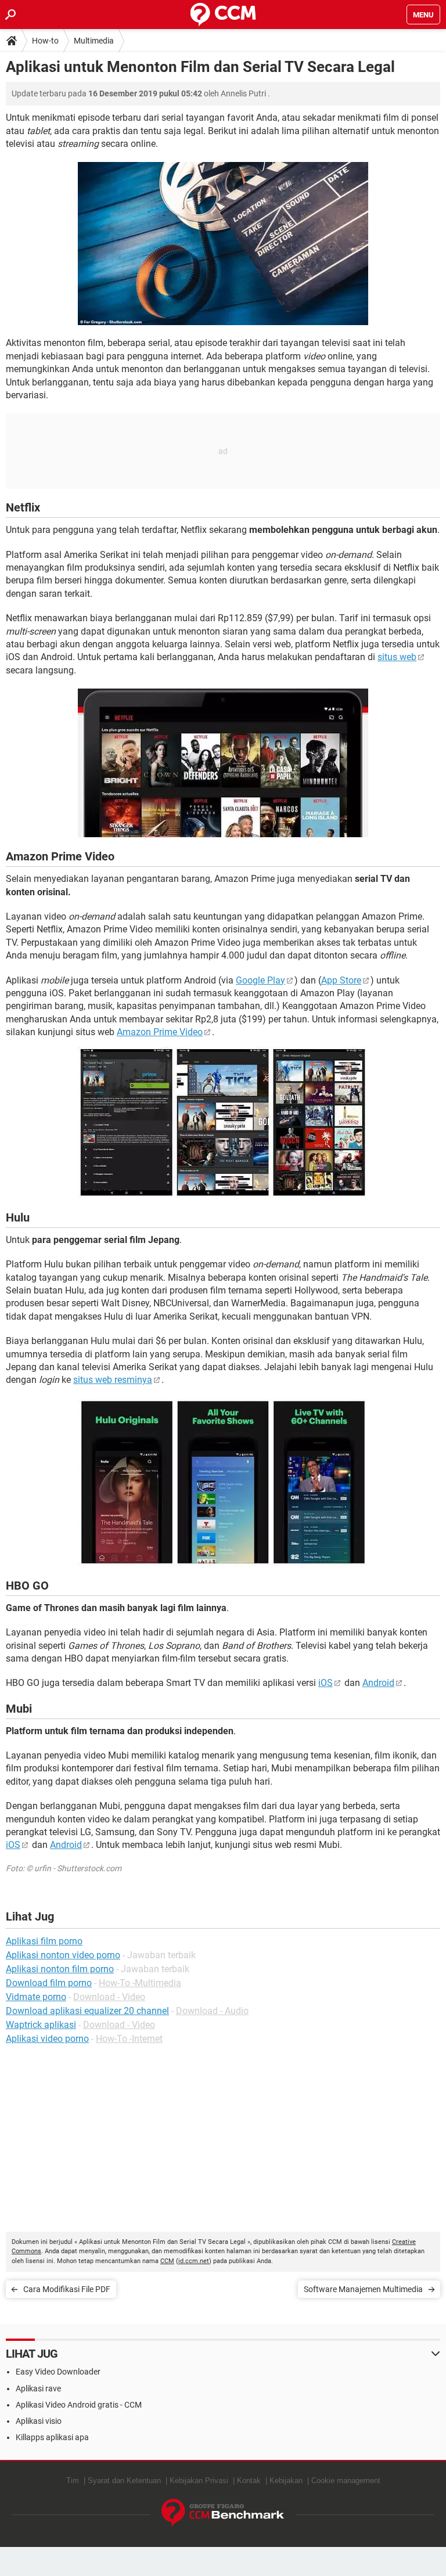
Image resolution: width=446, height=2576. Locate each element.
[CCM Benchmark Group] (223, 2513)
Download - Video (109, 1997)
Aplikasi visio (39, 2421)
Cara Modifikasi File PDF (67, 2289)
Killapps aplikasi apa (52, 2437)
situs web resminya (113, 1380)
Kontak (249, 2480)
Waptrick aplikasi (41, 2025)
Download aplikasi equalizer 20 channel (87, 2011)
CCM (167, 2261)
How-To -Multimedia (140, 1983)
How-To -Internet (129, 2039)
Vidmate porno (36, 1997)
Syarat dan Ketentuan (124, 2480)
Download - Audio (212, 2011)
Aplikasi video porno (47, 2039)
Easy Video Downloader (58, 2372)
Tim (73, 2480)
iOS (325, 1683)
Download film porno (49, 1983)
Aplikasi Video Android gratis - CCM (79, 2405)
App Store (341, 980)
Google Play (260, 980)
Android (378, 1683)
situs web (397, 657)
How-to (45, 41)
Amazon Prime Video (160, 1032)
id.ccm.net (194, 2261)
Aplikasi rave (38, 2388)
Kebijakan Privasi (199, 2480)
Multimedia (94, 41)
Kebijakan (286, 2480)
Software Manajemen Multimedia (363, 2289)
